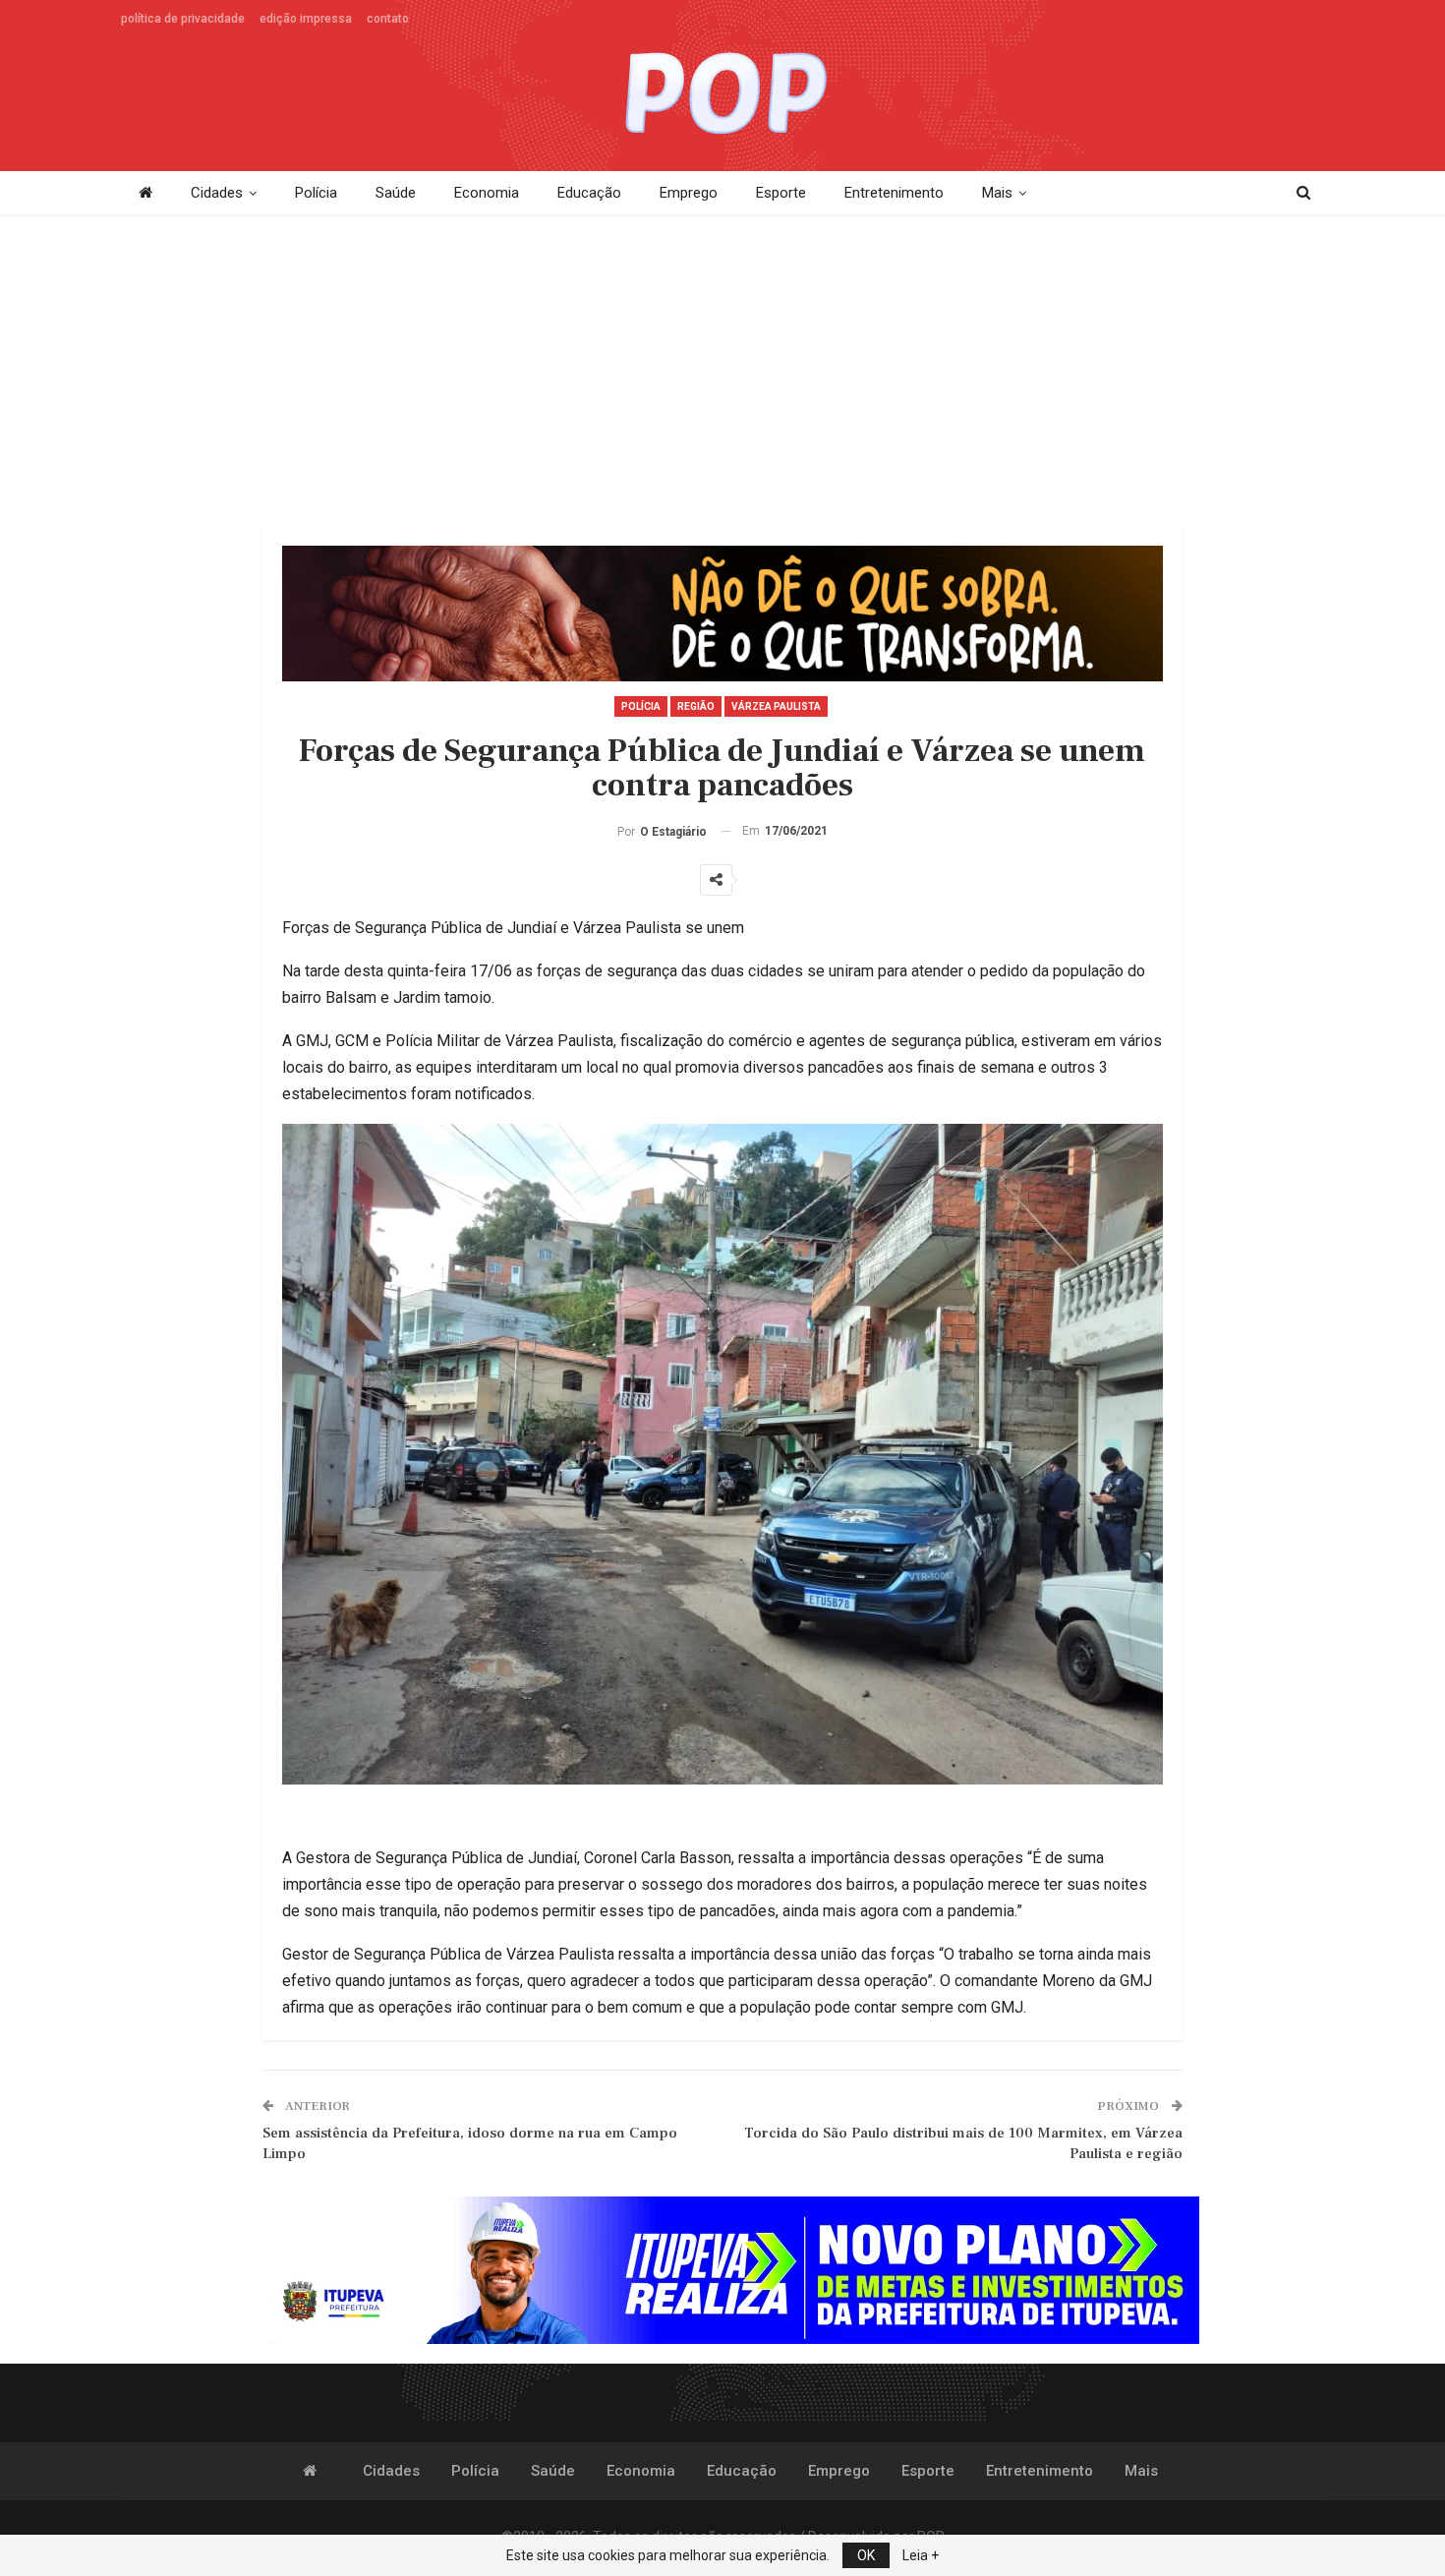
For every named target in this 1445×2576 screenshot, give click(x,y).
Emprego (689, 193)
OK (866, 2555)
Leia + (921, 2555)
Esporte (781, 193)
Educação (589, 193)
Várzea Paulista (776, 706)
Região (696, 706)
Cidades (217, 193)
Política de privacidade (183, 19)
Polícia (316, 193)
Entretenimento (894, 193)
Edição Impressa (306, 19)
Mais (997, 193)
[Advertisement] (722, 372)
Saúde (396, 193)
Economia (487, 193)
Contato (388, 19)
